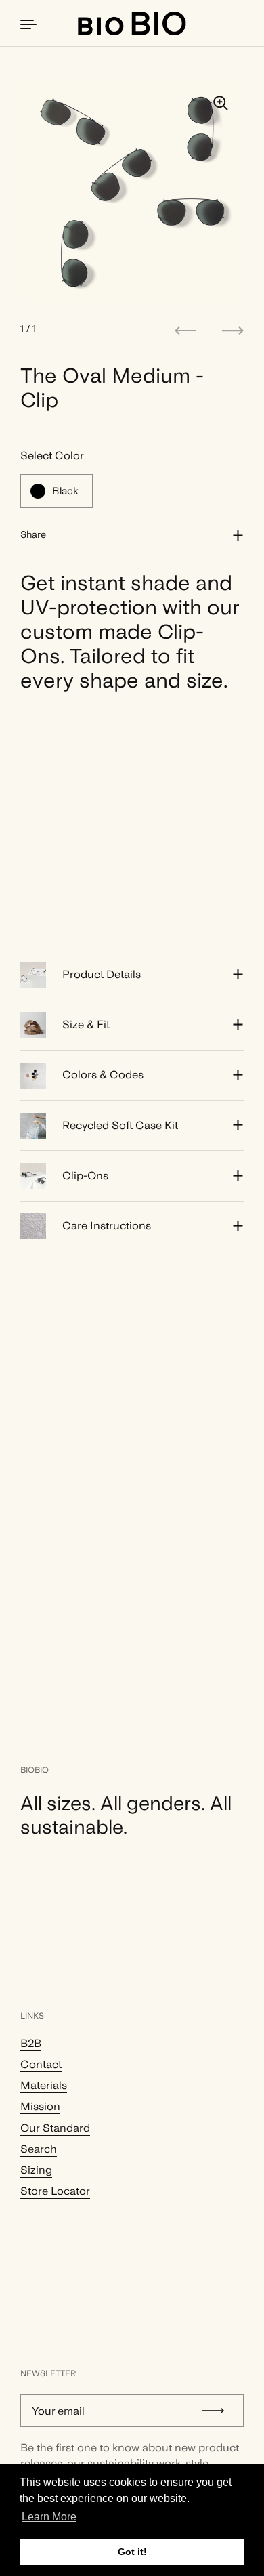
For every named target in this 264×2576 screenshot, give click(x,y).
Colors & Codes (103, 1075)
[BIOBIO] (132, 23)
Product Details (102, 974)
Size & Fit (86, 1025)
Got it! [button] (132, 2552)
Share (33, 534)
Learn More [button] (49, 2517)
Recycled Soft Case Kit (120, 1125)
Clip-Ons (85, 1176)
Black (65, 491)
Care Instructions (107, 1226)
